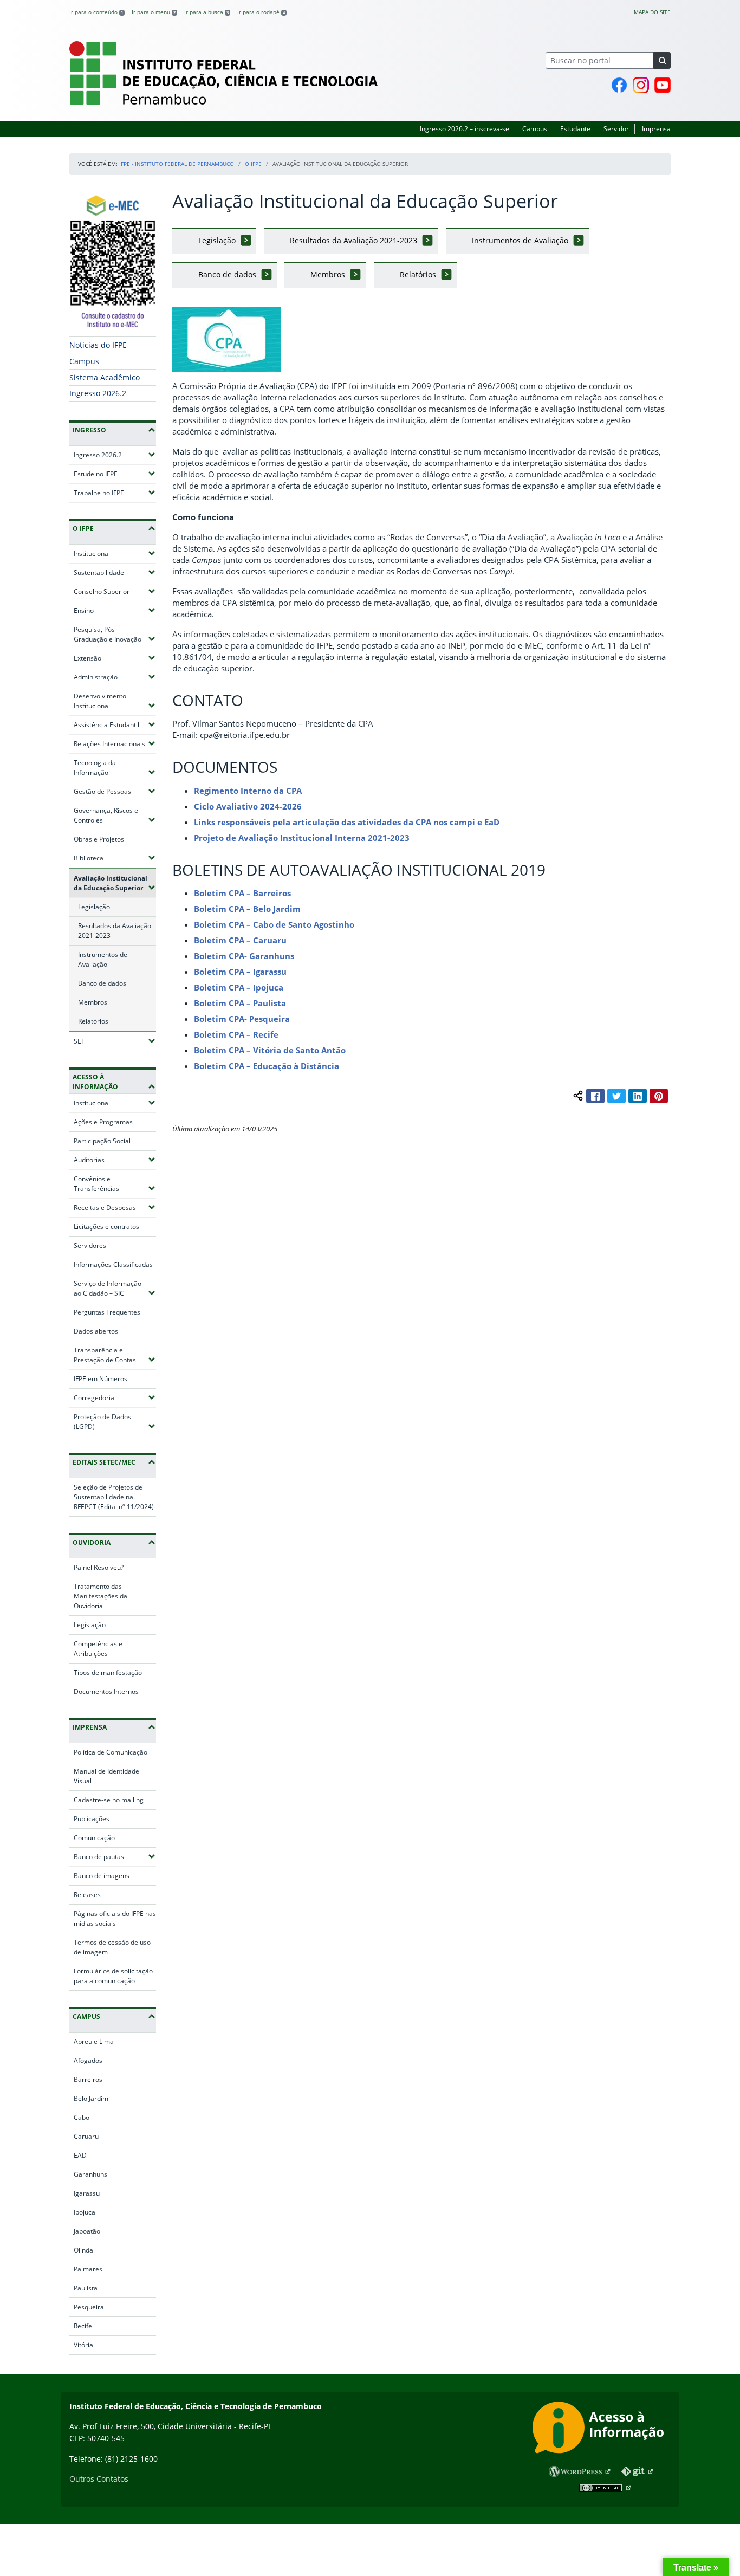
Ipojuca (85, 2212)
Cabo (82, 2117)
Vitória (83, 2345)
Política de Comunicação (111, 1752)
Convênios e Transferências (115, 1184)
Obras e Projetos (99, 839)
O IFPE (253, 164)
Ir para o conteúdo (96, 12)
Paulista (86, 2288)
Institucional (115, 553)
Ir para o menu (154, 12)
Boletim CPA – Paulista (240, 1003)
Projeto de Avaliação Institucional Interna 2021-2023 (302, 838)
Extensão (115, 658)
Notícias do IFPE (98, 345)
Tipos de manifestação (108, 1672)
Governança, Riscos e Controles (115, 815)
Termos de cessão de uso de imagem (112, 1947)
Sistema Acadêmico (105, 377)
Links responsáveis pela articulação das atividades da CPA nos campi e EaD (347, 822)
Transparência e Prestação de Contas (115, 1355)
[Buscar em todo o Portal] (662, 60)
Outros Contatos (99, 2479)
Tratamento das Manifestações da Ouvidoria (100, 1596)
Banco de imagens (102, 1876)
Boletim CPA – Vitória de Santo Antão (270, 1050)
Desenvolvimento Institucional (115, 701)
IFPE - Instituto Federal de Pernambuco (177, 164)
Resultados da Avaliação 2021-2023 (115, 931)
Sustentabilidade (115, 572)
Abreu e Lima (94, 2041)
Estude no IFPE (115, 474)
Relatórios (93, 1021)
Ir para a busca (206, 12)
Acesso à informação (95, 1082)
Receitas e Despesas (115, 1207)
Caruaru (86, 2136)
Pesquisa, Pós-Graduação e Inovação (115, 634)
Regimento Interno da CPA (248, 791)
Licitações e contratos (106, 1226)
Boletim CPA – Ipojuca (239, 987)
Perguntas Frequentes (107, 1312)
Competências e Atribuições (98, 1649)
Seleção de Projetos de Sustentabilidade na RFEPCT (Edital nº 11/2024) (114, 1497)
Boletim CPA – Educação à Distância (267, 1066)
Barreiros (88, 2079)
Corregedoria (115, 1397)
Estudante (575, 129)
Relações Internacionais (115, 743)
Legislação (94, 907)
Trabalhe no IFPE (115, 493)
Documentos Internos (106, 1691)
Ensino (115, 610)
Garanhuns (90, 2174)
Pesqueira (89, 2307)
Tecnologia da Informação (115, 768)
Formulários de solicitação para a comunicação (113, 1976)
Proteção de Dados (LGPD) (115, 1422)
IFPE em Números (100, 1379)
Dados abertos (96, 1331)
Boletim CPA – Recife (236, 1034)
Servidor (616, 129)
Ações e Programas (103, 1122)
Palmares (88, 2269)
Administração (115, 677)
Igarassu (87, 2193)
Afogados (88, 2060)
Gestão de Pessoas (115, 791)
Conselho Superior (115, 591)
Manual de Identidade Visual (106, 1776)
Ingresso (89, 430)
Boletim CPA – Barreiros (242, 893)
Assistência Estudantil (115, 724)
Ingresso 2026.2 (98, 393)
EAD (80, 2155)
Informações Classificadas (113, 1264)
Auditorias (115, 1160)
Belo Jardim (91, 2098)
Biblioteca (115, 858)
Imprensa (656, 129)
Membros (93, 1002)
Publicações (92, 1819)
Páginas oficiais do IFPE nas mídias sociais (115, 1918)
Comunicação (94, 1838)
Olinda (83, 2250)
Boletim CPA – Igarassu (240, 972)
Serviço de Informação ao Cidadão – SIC (115, 1288)
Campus (535, 129)
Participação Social (102, 1141)
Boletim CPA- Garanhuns (244, 956)
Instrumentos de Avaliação (103, 959)
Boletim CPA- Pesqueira (242, 1019)
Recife (83, 2326)
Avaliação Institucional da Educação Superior (115, 883)
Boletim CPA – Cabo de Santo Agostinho (274, 924)
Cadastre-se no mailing (109, 1800)
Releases (87, 1895)
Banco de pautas (115, 1856)
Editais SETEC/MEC (104, 1462)
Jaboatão (87, 2231)
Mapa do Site (652, 12)
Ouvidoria (92, 1542)
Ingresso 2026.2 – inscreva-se (465, 129)
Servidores (90, 1245)
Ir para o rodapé (261, 12)
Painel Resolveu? (99, 1567)
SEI (110, 1041)
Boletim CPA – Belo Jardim (247, 909)
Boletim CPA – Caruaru (240, 940)
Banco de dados (102, 983)
